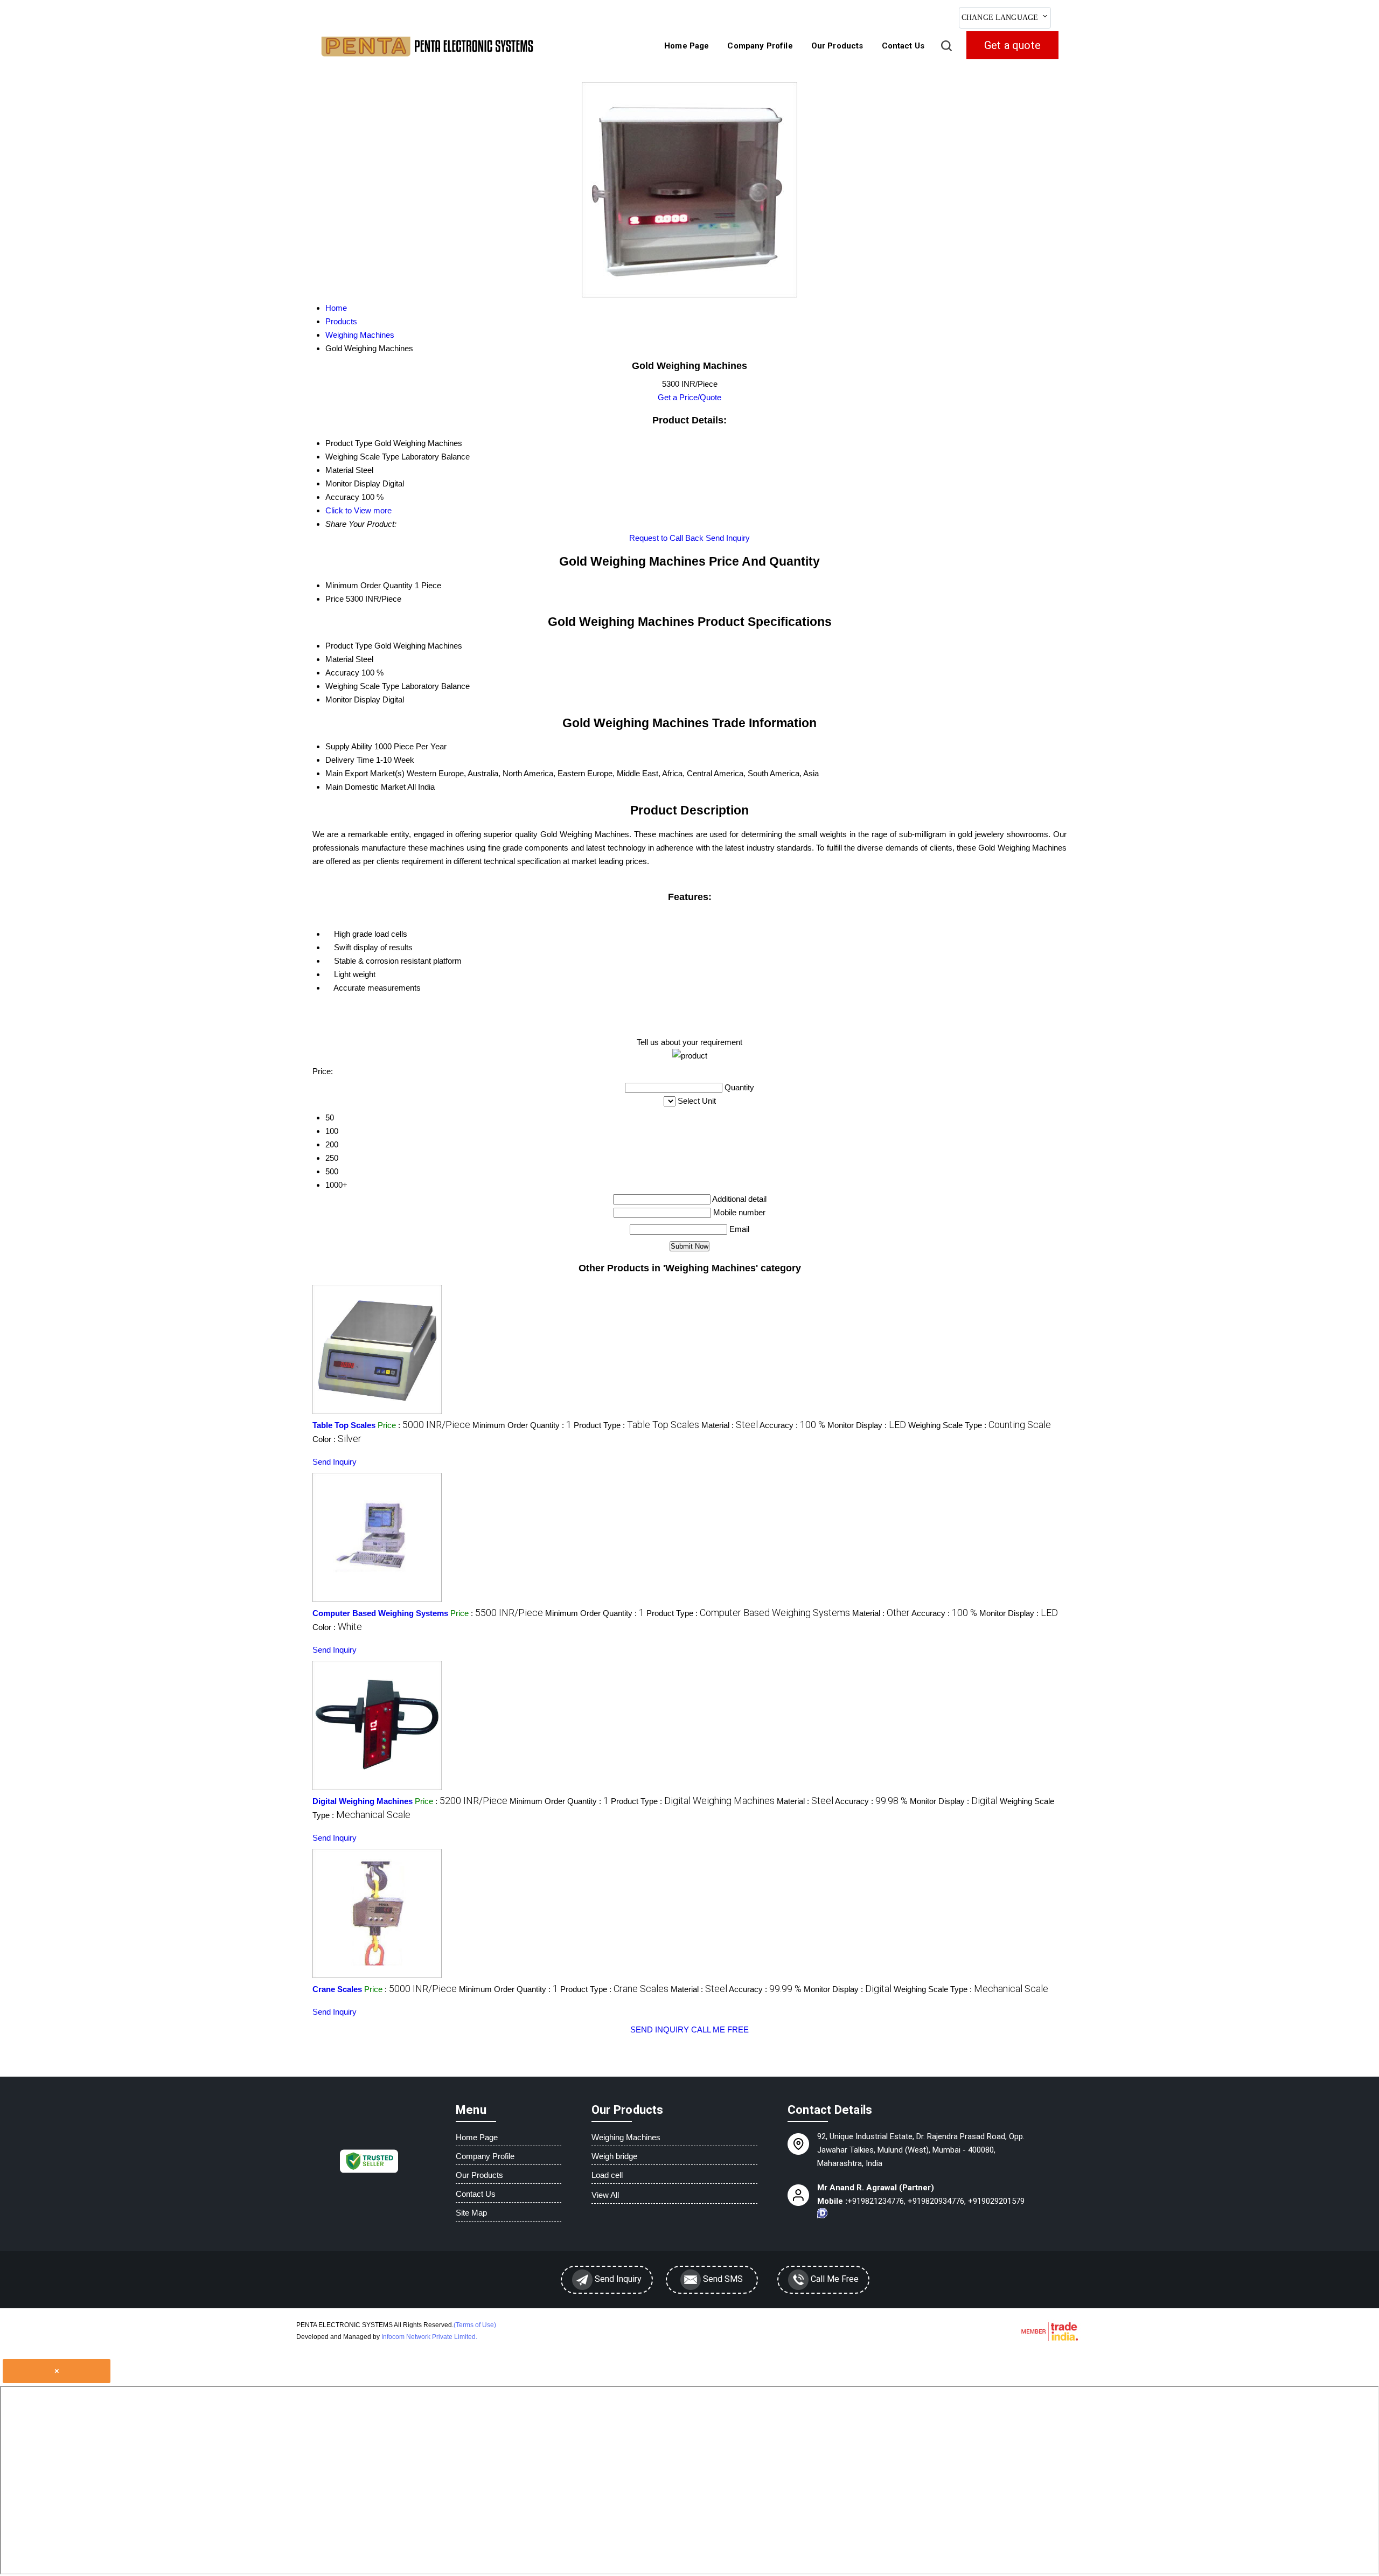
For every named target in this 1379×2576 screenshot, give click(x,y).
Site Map (471, 2213)
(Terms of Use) (475, 2325)
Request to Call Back (666, 538)
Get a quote (1012, 45)
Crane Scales (337, 1989)
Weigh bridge (614, 2156)
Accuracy (342, 673)
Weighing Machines (626, 2137)
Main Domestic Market (365, 787)
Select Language (1089, 16)
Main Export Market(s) (365, 773)
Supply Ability (349, 746)
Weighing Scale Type (362, 686)
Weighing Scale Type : (980, 1425)
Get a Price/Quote (689, 397)
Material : (730, 1425)
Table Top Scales (344, 1425)
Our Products (837, 46)
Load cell (607, 2175)
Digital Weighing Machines (363, 1801)
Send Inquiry (728, 538)
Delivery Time (350, 760)
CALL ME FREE (720, 2030)
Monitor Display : (867, 1425)
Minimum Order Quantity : (522, 1425)
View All (605, 2195)
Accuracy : (792, 1425)
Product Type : (636, 1425)
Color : (337, 1439)
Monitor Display (353, 699)
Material (339, 659)
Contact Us (903, 46)
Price (335, 599)
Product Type (349, 646)
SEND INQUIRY (660, 2030)
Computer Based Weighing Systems (380, 1613)
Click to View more (358, 510)
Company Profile (760, 46)
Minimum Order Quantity (369, 585)
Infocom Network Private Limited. (429, 2337)
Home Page (687, 46)
